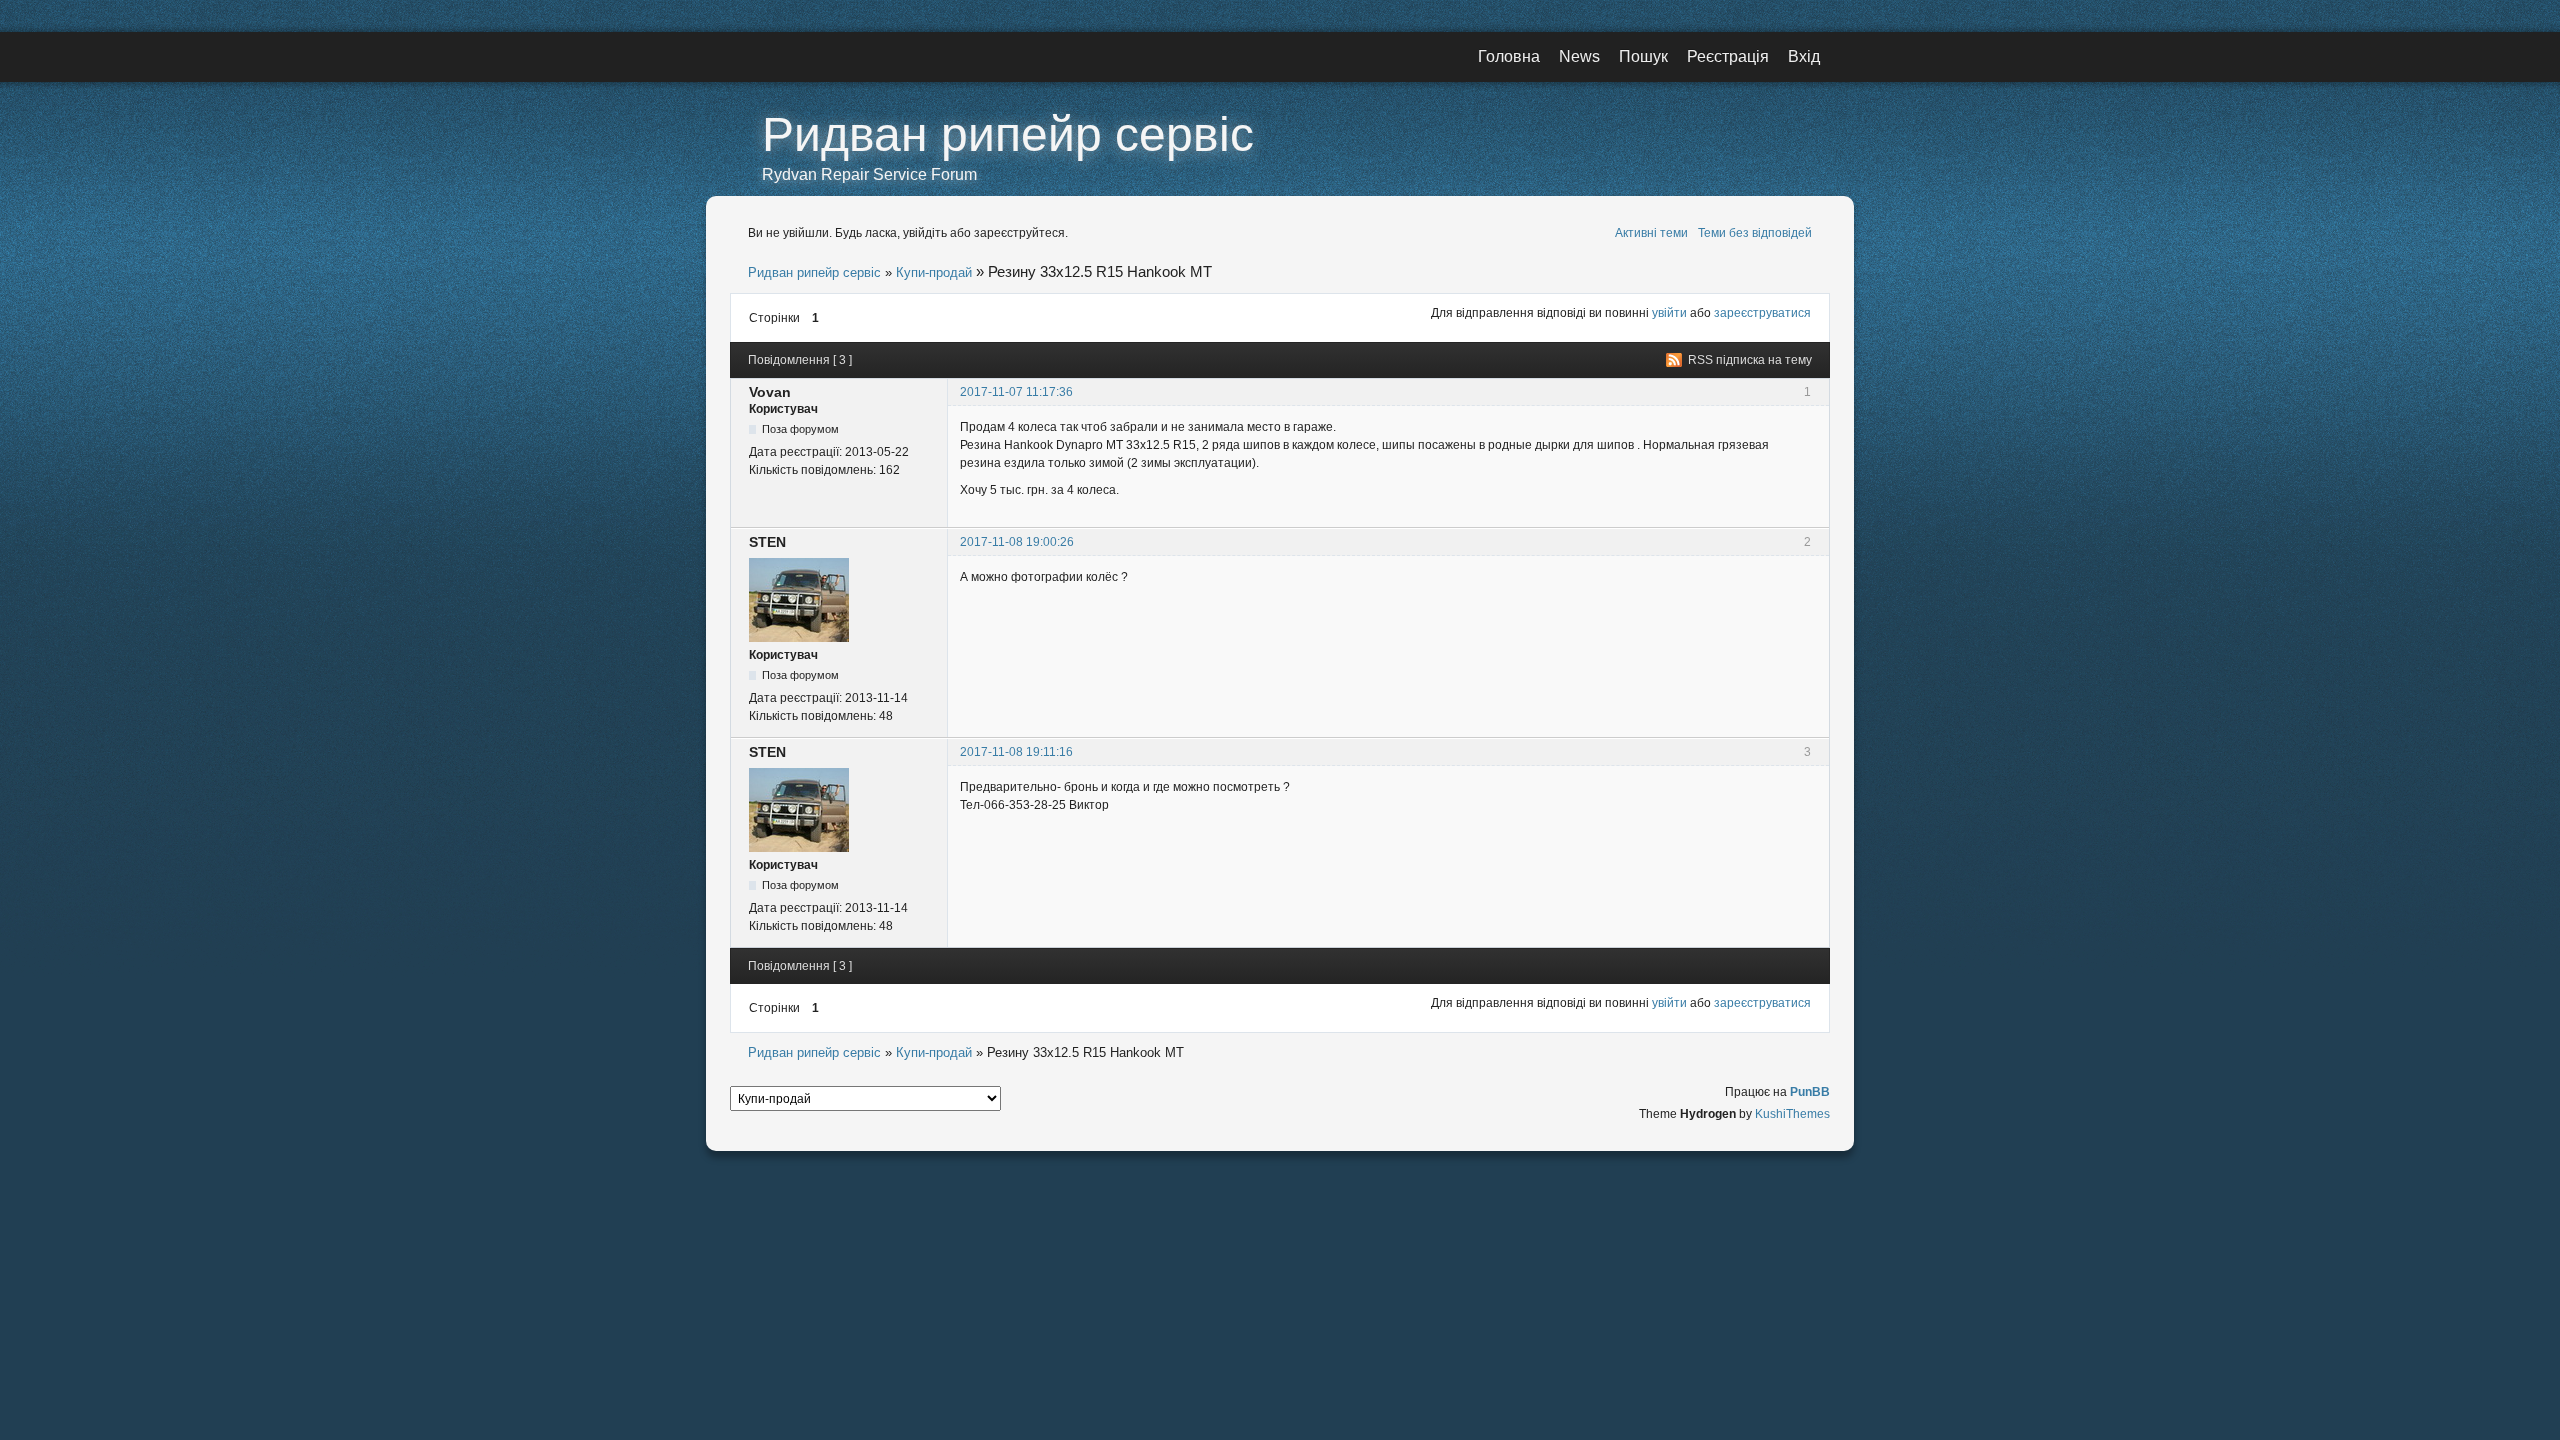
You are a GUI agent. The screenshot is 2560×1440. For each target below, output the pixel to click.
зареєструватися (1762, 313)
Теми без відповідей (1755, 233)
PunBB (1810, 1092)
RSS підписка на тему (1750, 360)
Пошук (1643, 56)
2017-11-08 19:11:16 (1016, 752)
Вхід (1804, 56)
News (1579, 56)
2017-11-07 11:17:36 (1016, 392)
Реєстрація (1728, 56)
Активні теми (1651, 233)
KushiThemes (1792, 1114)
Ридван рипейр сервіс (1008, 134)
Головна (1509, 56)
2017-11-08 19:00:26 (1017, 542)
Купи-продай (934, 272)
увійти (1669, 313)
